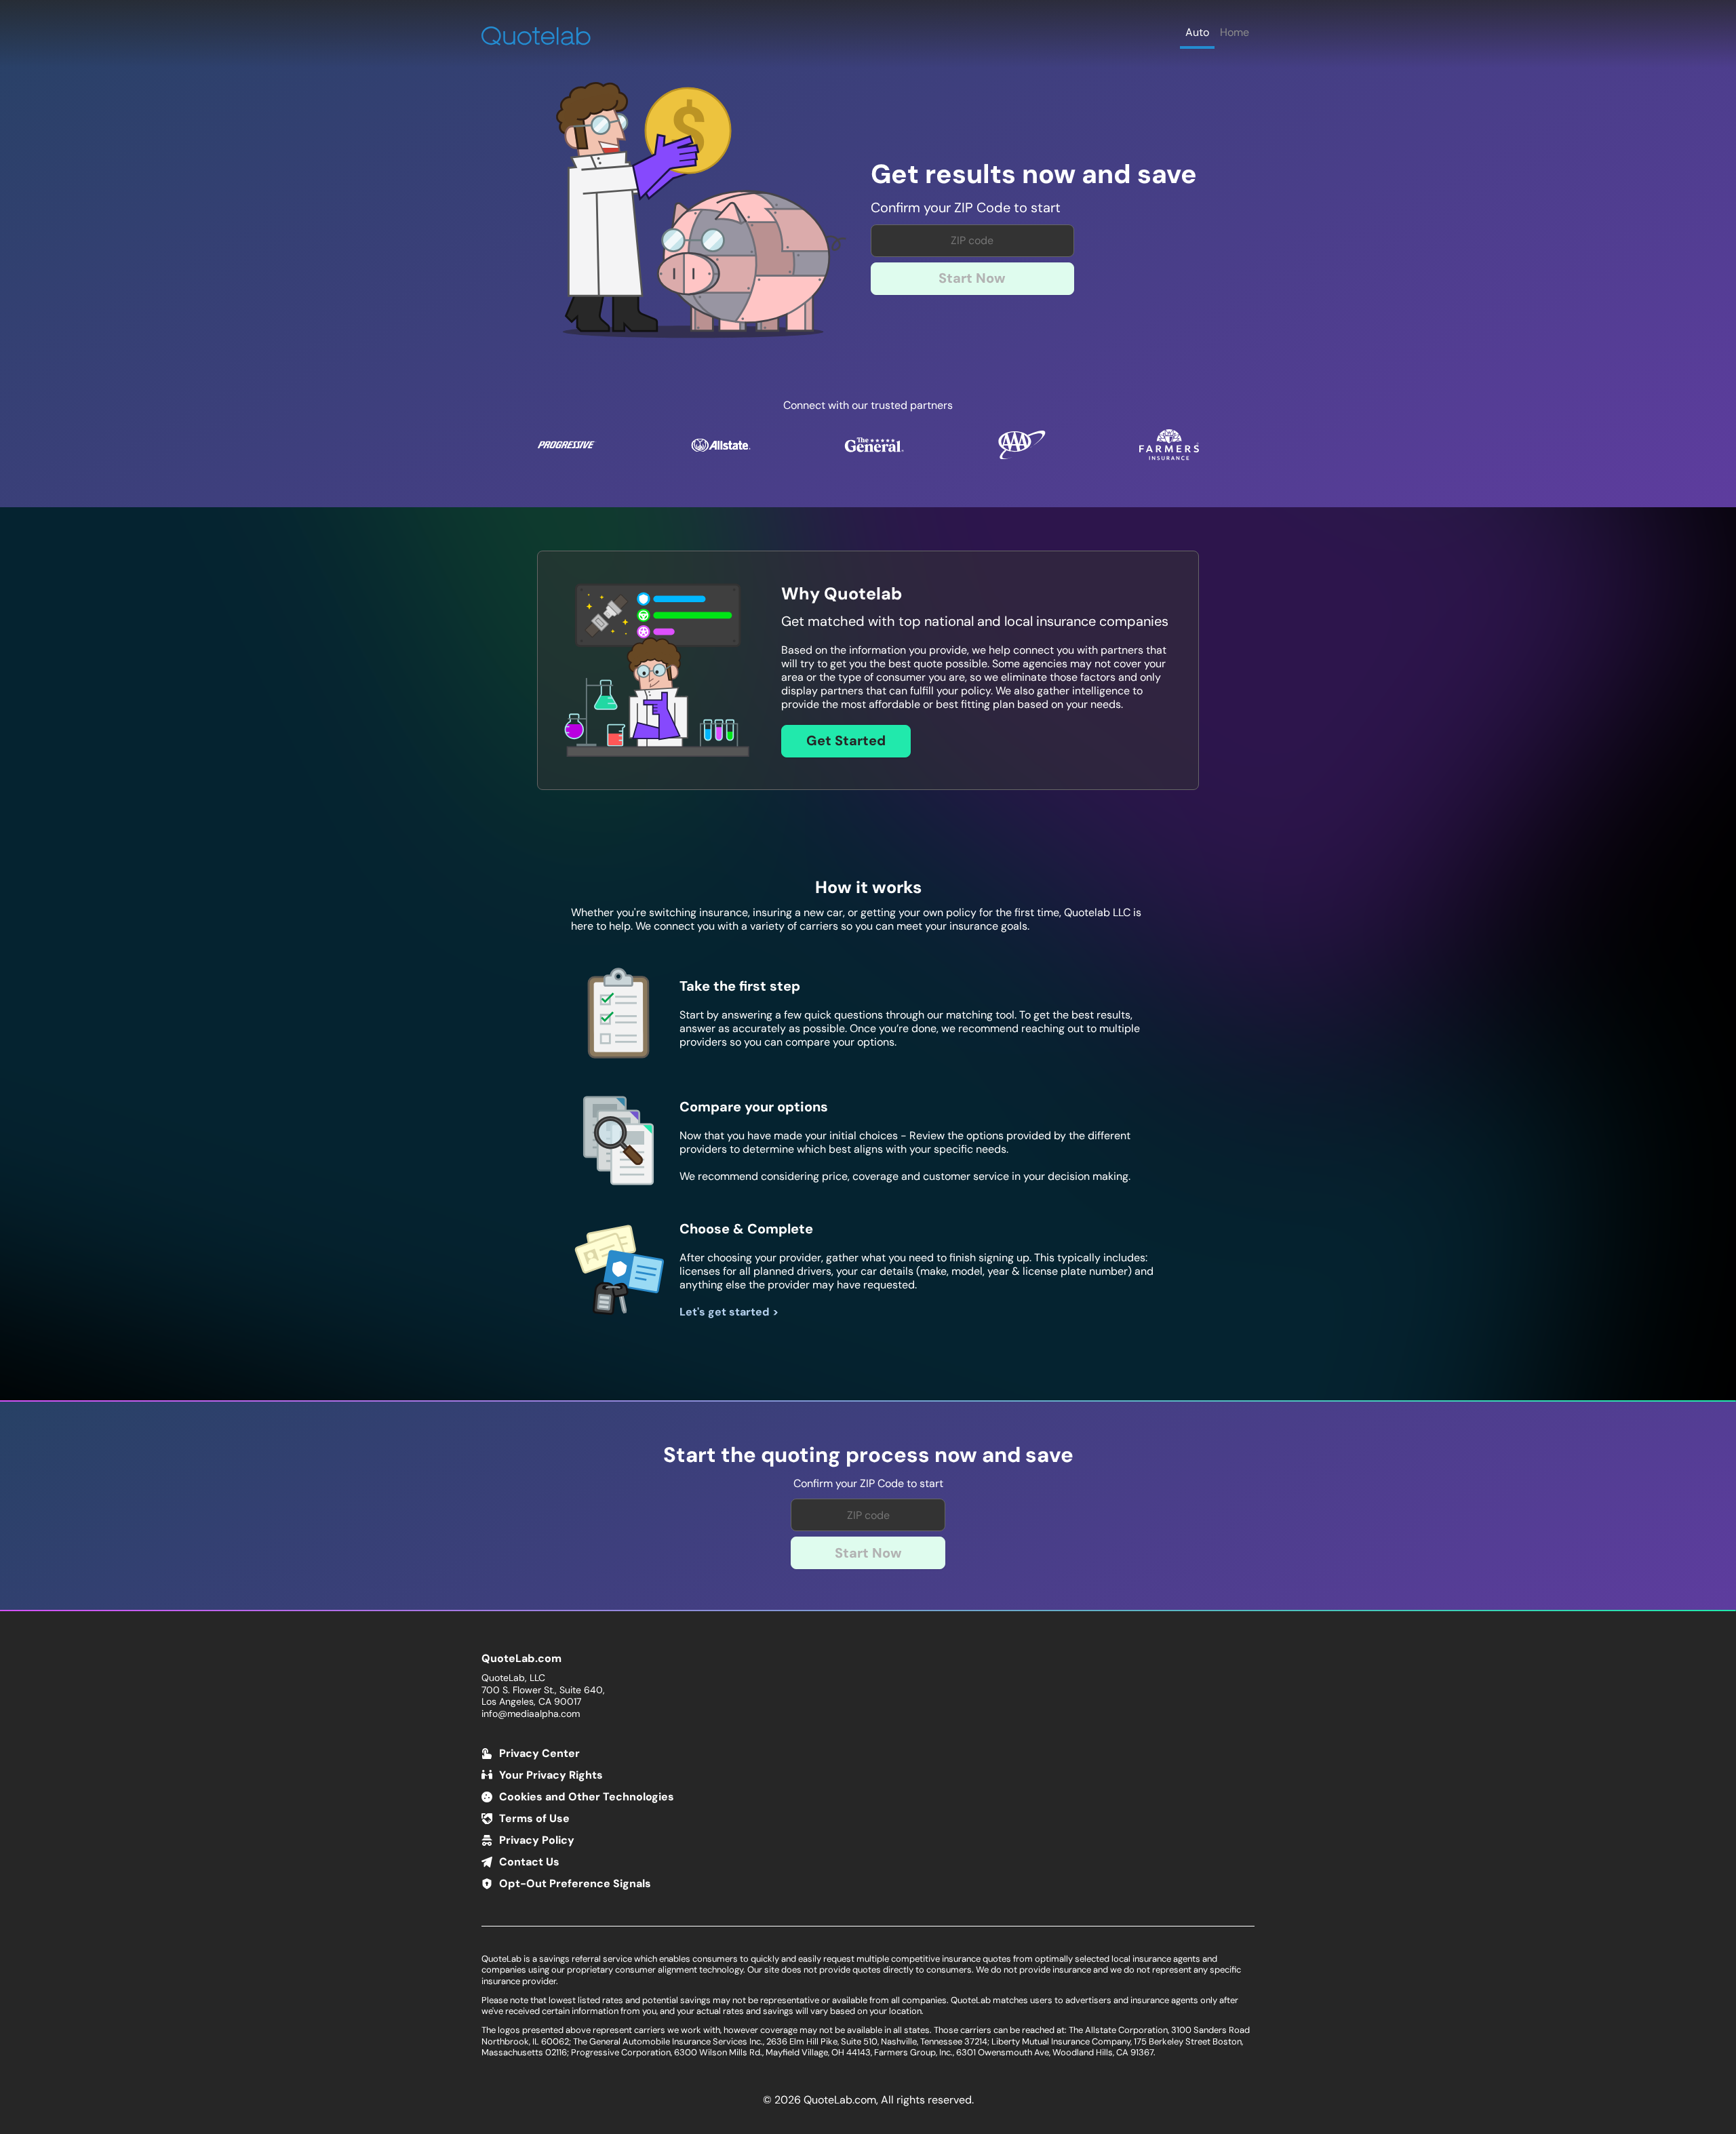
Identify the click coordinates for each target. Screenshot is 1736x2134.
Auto (1197, 32)
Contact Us (529, 1862)
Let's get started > (729, 1312)
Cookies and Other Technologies (587, 1797)
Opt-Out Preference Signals (575, 1883)
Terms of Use (534, 1818)
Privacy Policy (537, 1840)
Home (1235, 32)
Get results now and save (1034, 175)
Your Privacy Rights (551, 1775)
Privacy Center (539, 1753)
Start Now (972, 278)
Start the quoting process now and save (868, 1456)
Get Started (846, 740)
